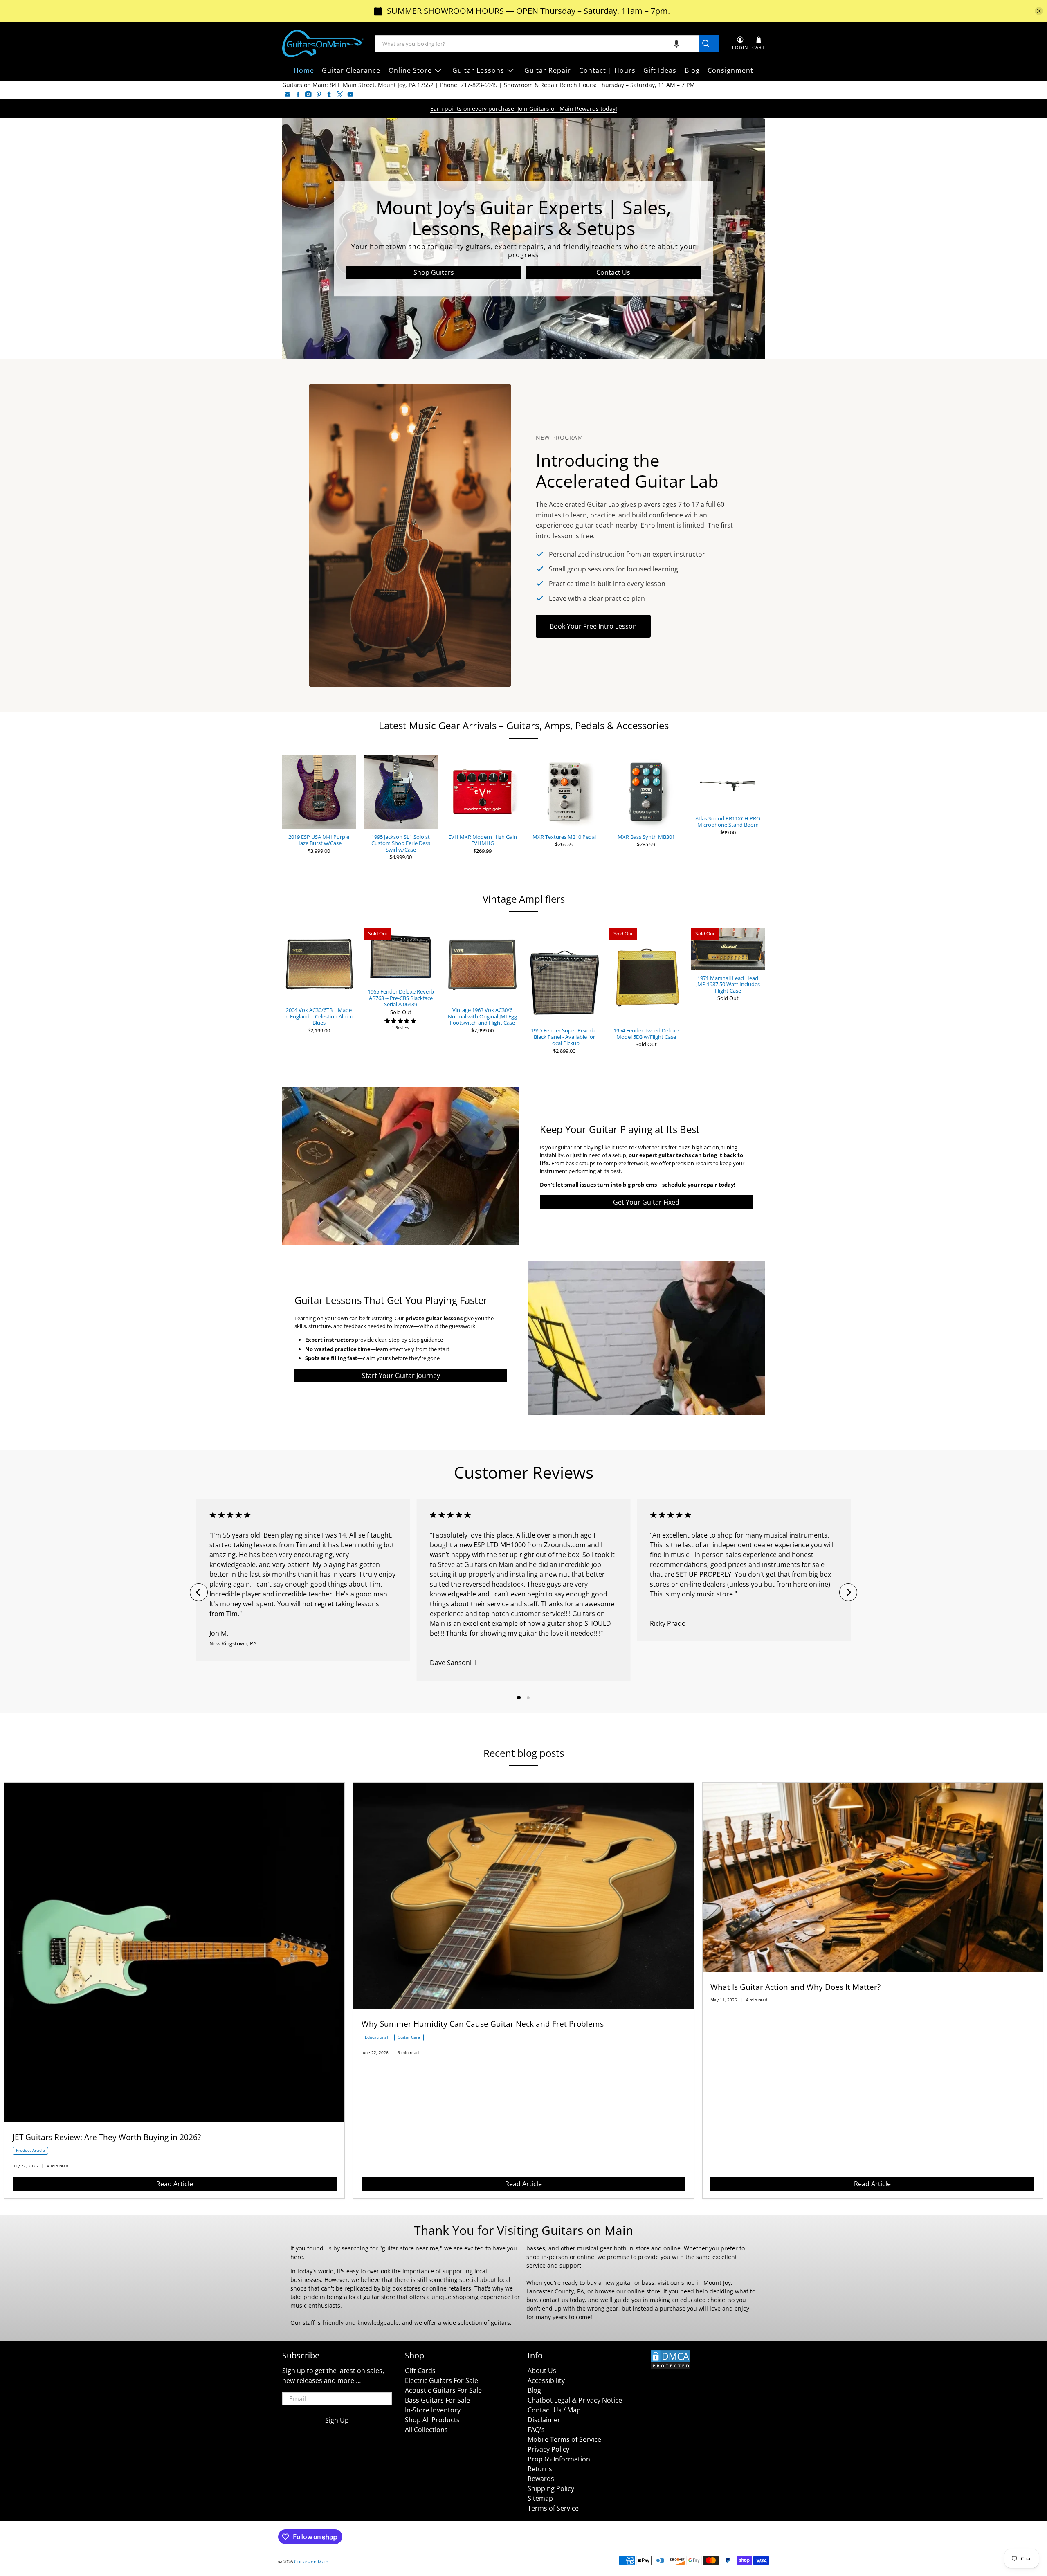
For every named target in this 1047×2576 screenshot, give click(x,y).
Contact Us (613, 272)
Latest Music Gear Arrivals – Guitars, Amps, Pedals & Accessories (524, 725)
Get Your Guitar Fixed (646, 1202)
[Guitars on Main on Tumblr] (329, 94)
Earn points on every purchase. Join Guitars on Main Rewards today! (524, 109)
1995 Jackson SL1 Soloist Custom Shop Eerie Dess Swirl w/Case (401, 843)
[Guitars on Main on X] (340, 94)
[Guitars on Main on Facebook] (298, 94)
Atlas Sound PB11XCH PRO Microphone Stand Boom (728, 822)
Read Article (175, 2184)
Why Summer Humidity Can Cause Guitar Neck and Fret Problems (483, 2024)
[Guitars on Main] (323, 44)
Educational (376, 2037)
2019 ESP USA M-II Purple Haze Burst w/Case (319, 840)
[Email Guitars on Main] (288, 94)
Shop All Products (432, 2420)
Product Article (30, 2150)
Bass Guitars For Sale (437, 2400)
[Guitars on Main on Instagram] (308, 94)
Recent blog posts (524, 1753)
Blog (692, 70)
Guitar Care (409, 2037)
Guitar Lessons (478, 70)
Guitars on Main (311, 2561)
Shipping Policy (551, 2488)
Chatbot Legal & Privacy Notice (575, 2400)
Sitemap (540, 2498)
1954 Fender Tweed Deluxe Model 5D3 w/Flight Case (646, 1033)
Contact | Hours (607, 70)
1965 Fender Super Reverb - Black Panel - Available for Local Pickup (564, 1037)
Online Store (410, 70)
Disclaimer (544, 2420)
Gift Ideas (660, 70)
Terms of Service (553, 2508)
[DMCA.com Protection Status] (671, 2367)
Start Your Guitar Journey (401, 1376)
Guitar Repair (548, 70)
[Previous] (199, 1592)
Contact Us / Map (554, 2410)
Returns (540, 2469)
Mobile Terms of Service (564, 2439)
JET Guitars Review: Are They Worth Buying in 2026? (107, 2137)
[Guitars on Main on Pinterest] (319, 94)
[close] (1039, 11)
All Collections (426, 2430)
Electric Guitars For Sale (441, 2380)
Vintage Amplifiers (524, 899)
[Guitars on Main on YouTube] (350, 94)
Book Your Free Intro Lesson (593, 626)
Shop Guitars (434, 272)
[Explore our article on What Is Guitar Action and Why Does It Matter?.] (873, 1970)
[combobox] (537, 44)
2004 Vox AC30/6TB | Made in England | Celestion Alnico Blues (319, 1016)
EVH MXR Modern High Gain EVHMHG (483, 840)
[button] (676, 44)
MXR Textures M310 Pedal (564, 837)
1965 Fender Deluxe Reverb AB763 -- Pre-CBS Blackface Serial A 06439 (401, 998)
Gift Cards (420, 2371)
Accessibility (546, 2380)
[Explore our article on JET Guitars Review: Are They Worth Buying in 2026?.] (174, 2120)
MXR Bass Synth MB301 (646, 837)
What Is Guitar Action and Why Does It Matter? (795, 1987)
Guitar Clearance (351, 70)
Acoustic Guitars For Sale (443, 2390)
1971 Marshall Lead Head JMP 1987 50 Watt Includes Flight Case (728, 984)
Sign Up (337, 2420)
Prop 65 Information (559, 2459)
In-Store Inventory (433, 2410)
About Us (542, 2371)
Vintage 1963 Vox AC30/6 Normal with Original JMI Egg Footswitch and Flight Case (482, 1016)
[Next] (848, 1592)
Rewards (541, 2479)
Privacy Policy (548, 2449)
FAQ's (536, 2430)
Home (304, 70)
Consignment (730, 70)
